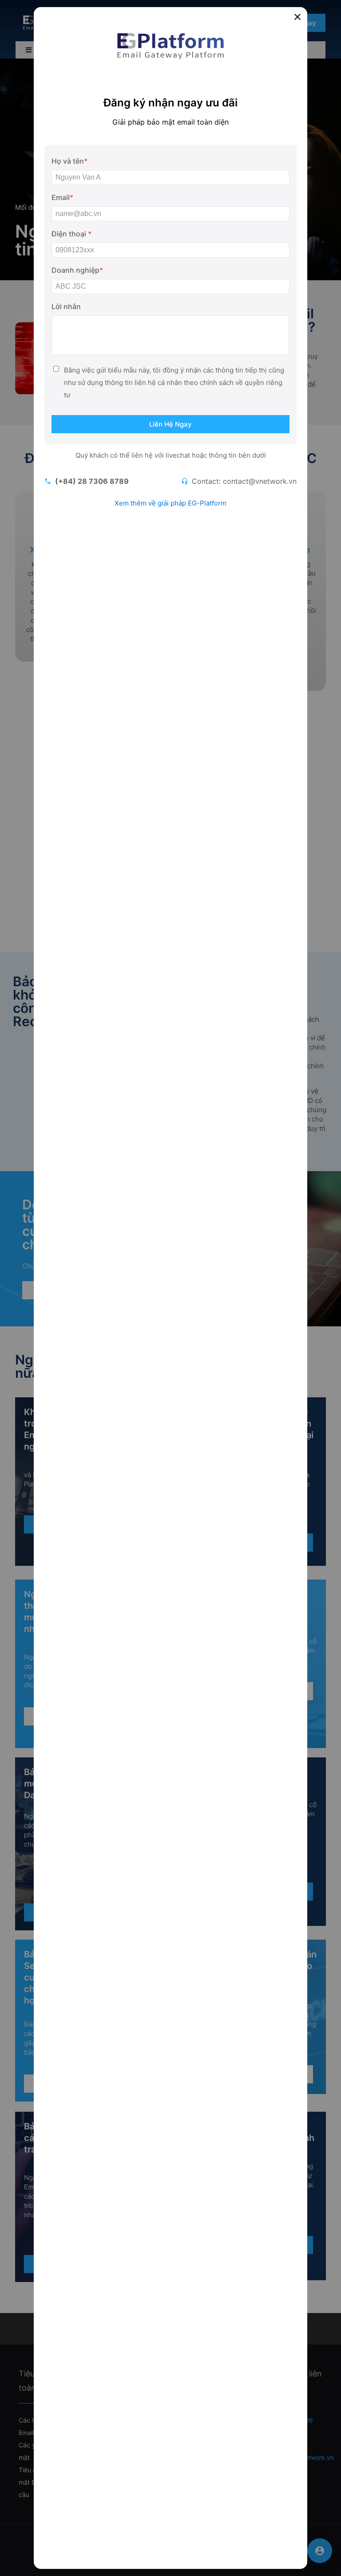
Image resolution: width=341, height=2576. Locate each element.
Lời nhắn (66, 306)
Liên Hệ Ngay (170, 424)
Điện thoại (71, 234)
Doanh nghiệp (77, 270)
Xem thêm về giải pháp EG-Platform (170, 503)
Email (62, 197)
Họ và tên (69, 161)
